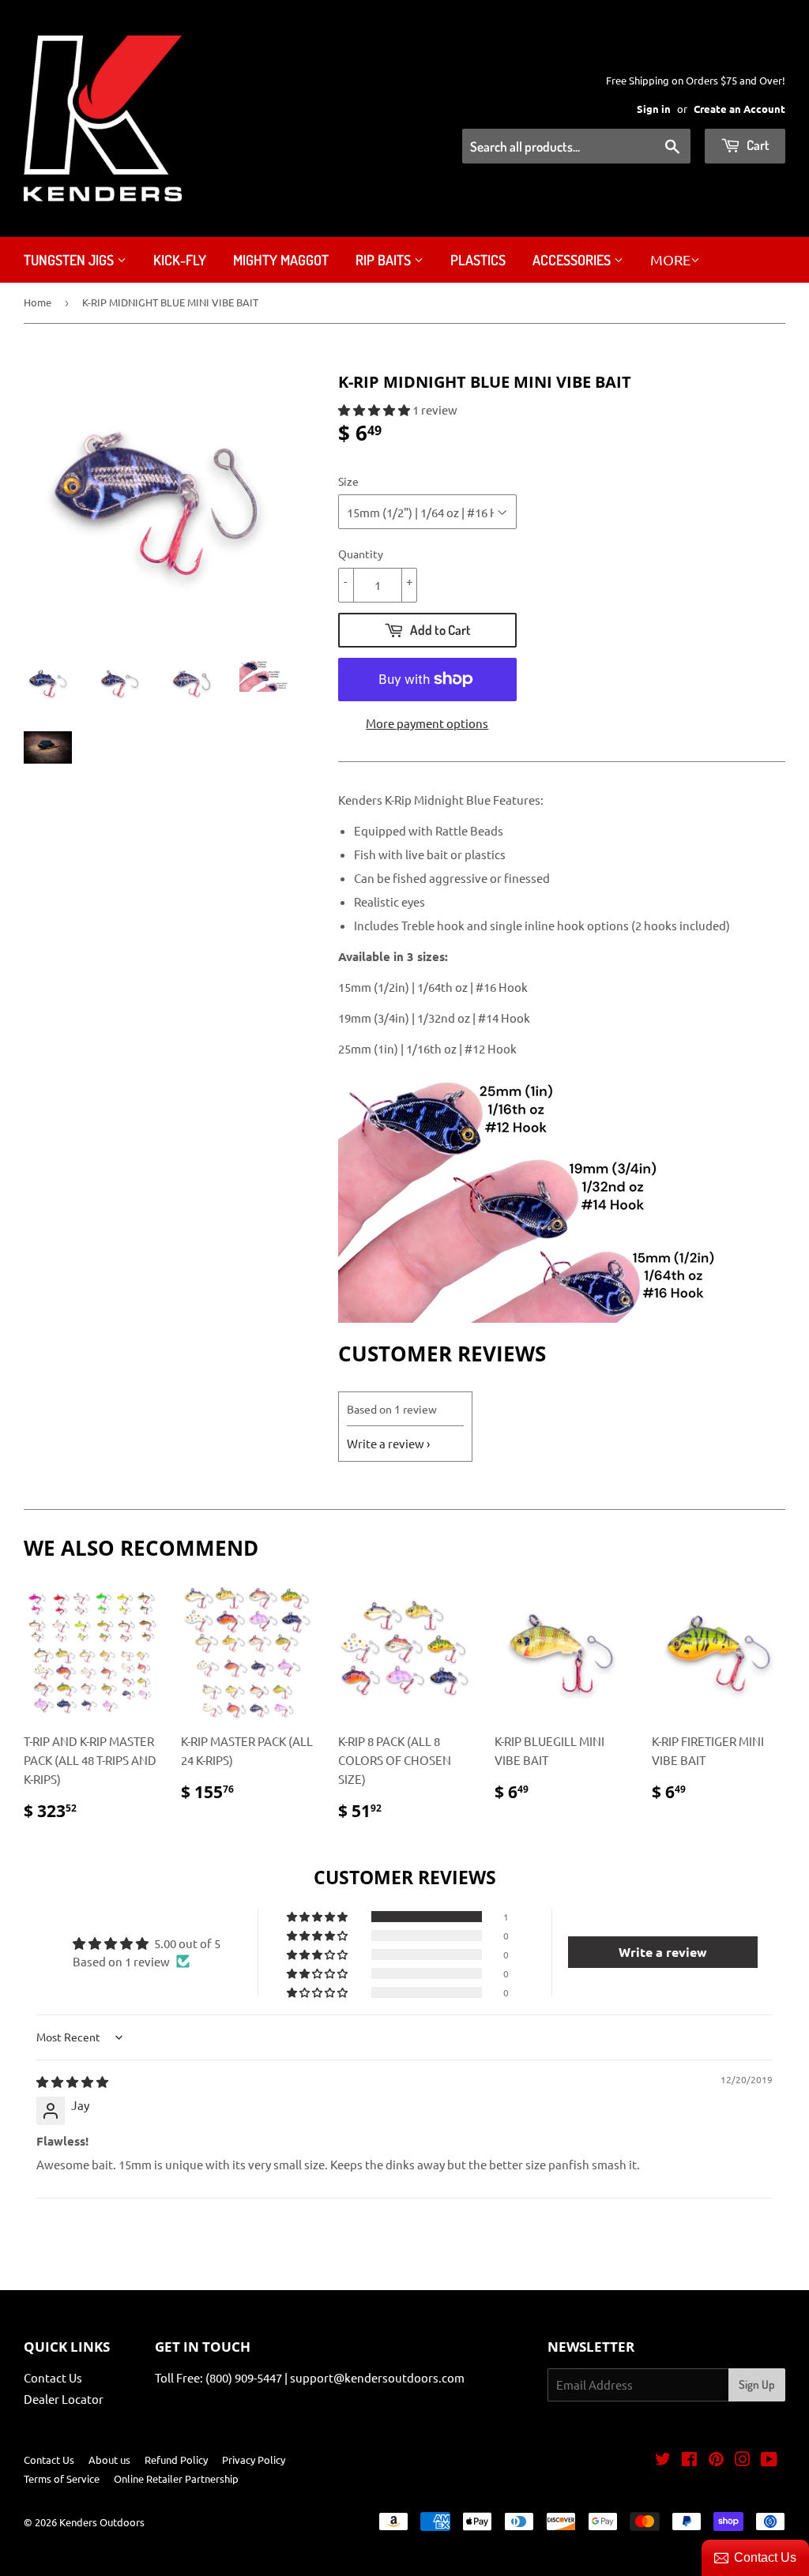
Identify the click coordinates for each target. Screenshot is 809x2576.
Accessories (573, 260)
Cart (757, 145)
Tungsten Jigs (70, 260)
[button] (375, 409)
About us (109, 2460)
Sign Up (757, 2384)
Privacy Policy (254, 2460)
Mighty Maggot (281, 260)
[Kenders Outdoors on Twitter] (663, 2460)
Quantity (361, 554)
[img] (72, 2081)
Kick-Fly (180, 260)
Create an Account (739, 109)
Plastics (478, 260)
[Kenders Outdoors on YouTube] (769, 2460)
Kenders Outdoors (102, 2522)
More (670, 259)
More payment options (427, 723)
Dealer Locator (64, 2399)
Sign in (654, 109)
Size (348, 481)
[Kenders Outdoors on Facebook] (689, 2460)
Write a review (386, 1443)
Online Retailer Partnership (176, 2478)
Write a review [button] (663, 1952)
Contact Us (53, 2377)
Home (38, 302)
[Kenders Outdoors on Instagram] (743, 2460)
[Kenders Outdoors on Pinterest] (716, 2460)
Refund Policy (176, 2460)
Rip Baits (385, 260)
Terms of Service (62, 2478)
